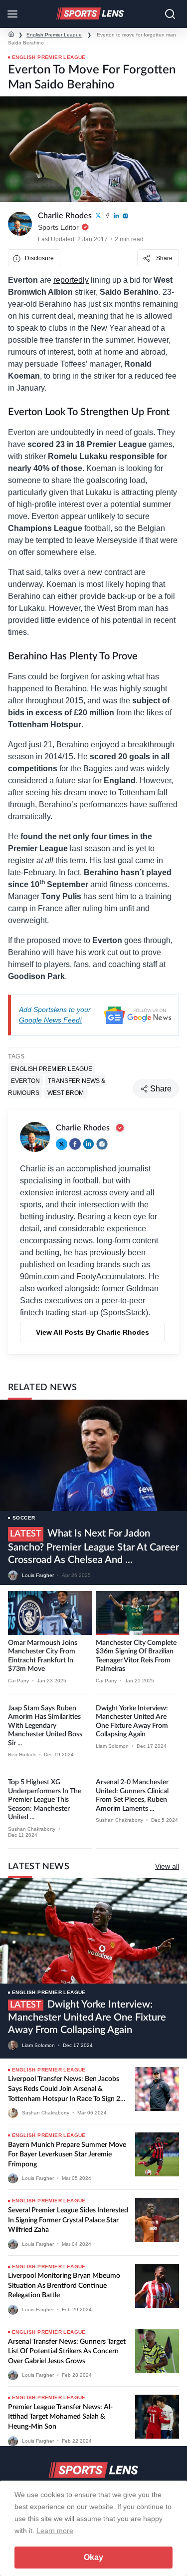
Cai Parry (18, 1681)
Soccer (24, 1518)
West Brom (66, 1092)
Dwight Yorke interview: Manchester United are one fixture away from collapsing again (87, 2017)
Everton (25, 1080)
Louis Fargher (38, 1575)
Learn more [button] (55, 2531)
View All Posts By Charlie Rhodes (93, 1332)
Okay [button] (93, 2557)
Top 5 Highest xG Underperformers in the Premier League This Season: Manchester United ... (45, 1800)
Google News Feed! (50, 1020)
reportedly (71, 280)
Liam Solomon (112, 1746)
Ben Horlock (22, 1755)
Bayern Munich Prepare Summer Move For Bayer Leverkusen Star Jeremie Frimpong (67, 2155)
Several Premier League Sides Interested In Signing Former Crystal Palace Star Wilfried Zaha (68, 2220)
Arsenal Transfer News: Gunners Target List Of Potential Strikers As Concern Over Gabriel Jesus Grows (67, 2351)
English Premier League (54, 35)
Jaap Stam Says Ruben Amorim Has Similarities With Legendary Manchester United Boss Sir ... (45, 1726)
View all (167, 1866)
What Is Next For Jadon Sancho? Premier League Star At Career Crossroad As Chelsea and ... (93, 1547)
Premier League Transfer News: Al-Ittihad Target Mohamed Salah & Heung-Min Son (60, 2417)
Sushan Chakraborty (32, 1829)
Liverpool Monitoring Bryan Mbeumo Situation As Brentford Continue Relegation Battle (64, 2286)
